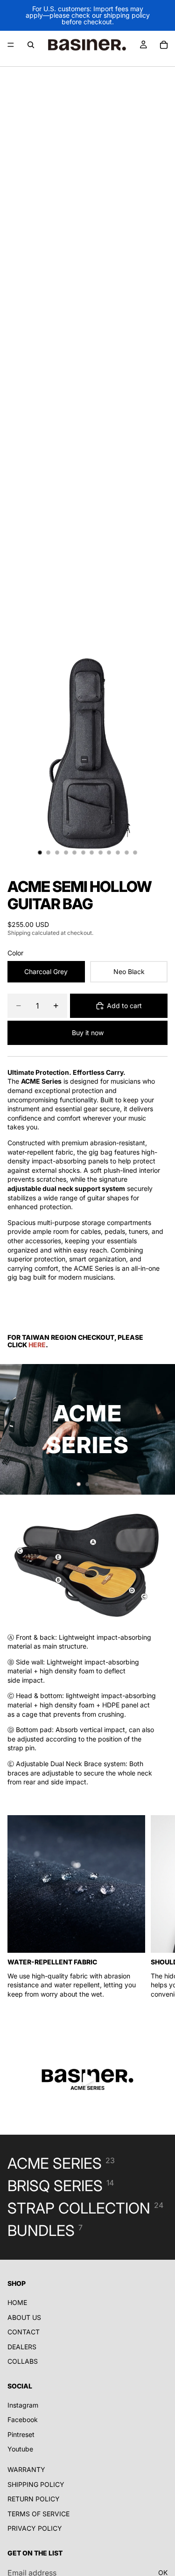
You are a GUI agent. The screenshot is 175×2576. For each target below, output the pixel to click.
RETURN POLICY (34, 2499)
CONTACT (24, 2332)
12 (135, 852)
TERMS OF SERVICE (38, 2514)
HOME (17, 2302)
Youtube (20, 2449)
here (37, 1345)
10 (118, 852)
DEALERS (22, 2347)
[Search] (31, 45)
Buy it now (88, 1033)
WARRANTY (26, 2469)
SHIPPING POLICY (36, 2484)
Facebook (23, 2419)
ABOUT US (24, 2317)
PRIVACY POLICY (35, 2528)
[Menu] (11, 45)
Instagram (23, 2405)
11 (126, 852)
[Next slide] (160, 1429)
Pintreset (21, 2434)
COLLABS (23, 2361)
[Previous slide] (15, 1429)
